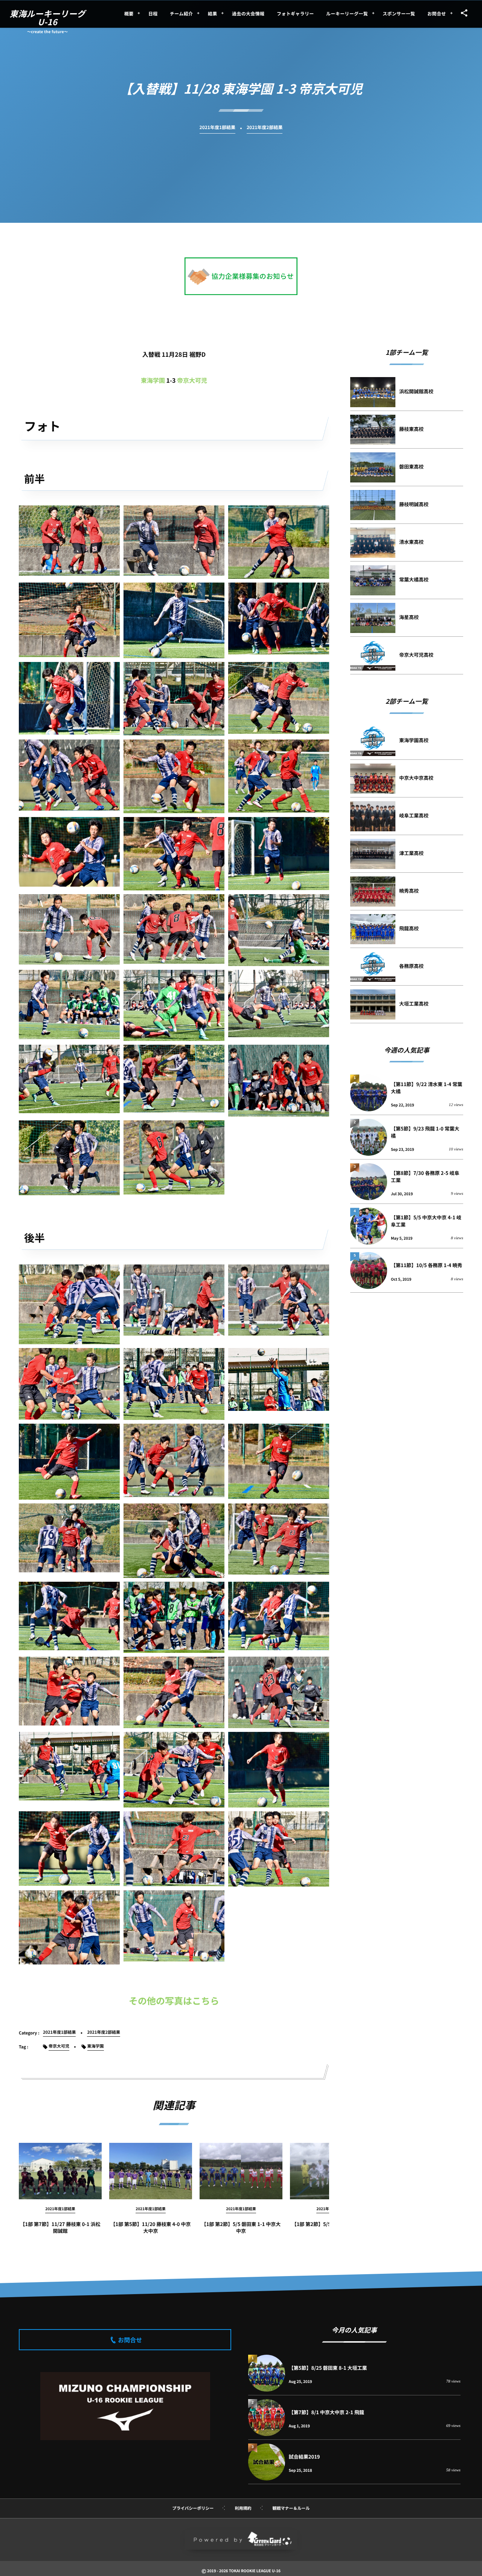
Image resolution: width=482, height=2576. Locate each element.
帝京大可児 (192, 380)
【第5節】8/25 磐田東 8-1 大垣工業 (328, 2368)
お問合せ (130, 2340)
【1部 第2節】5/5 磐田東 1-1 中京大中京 (241, 2227)
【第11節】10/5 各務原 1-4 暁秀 (426, 1265)
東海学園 (153, 380)
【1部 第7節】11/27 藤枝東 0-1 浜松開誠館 (60, 2227)
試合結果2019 (304, 2457)
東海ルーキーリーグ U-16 (48, 18)
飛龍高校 (409, 928)
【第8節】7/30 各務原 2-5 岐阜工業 (425, 1176)
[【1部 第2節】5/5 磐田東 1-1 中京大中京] (241, 2171)
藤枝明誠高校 (414, 504)
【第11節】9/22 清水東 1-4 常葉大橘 (426, 1087)
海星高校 (409, 617)
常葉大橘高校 (414, 579)
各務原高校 (411, 966)
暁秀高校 (409, 891)
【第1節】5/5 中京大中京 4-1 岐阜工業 (426, 1221)
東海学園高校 (414, 740)
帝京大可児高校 (416, 655)
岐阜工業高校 (414, 815)
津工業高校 (411, 853)
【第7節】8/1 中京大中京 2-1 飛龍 (326, 2412)
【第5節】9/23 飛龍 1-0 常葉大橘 (425, 1132)
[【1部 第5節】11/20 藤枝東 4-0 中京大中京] (151, 2171)
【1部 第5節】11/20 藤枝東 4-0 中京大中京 (150, 2227)
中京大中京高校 (416, 778)
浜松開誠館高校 (416, 391)
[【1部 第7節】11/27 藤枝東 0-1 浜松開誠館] (60, 2171)
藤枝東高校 (411, 429)
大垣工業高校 (414, 1003)
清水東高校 (411, 542)
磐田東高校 (411, 466)
